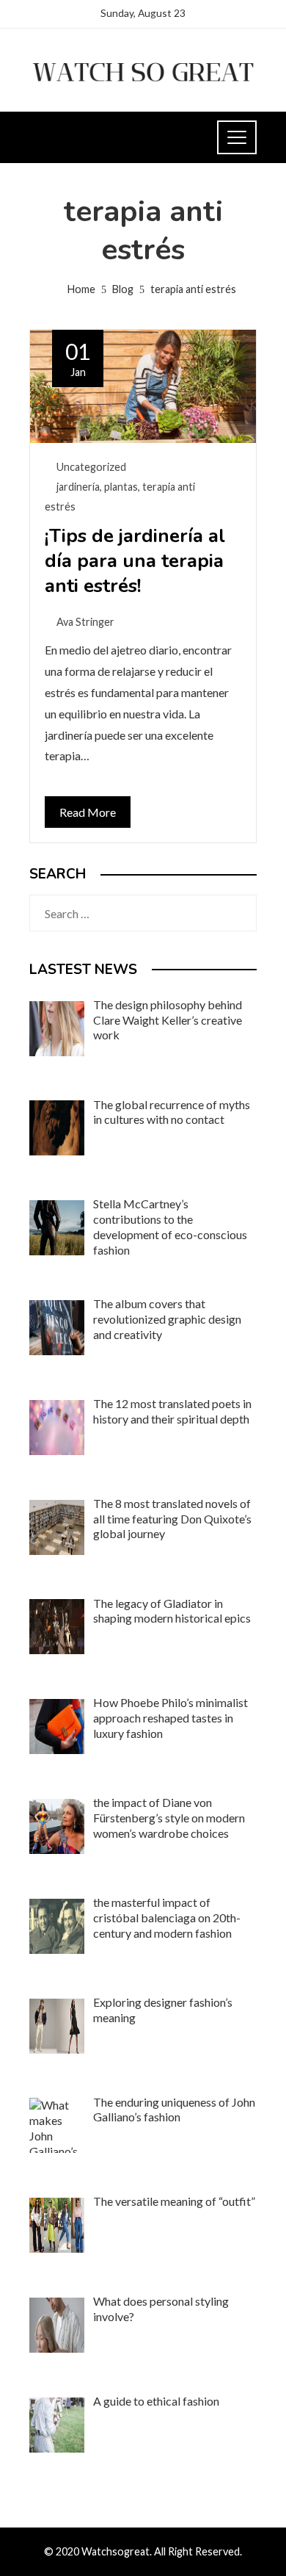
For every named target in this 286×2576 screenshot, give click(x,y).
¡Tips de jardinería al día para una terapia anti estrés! (135, 561)
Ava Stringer (85, 622)
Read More (88, 812)
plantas (121, 487)
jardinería (78, 487)
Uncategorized (91, 467)
